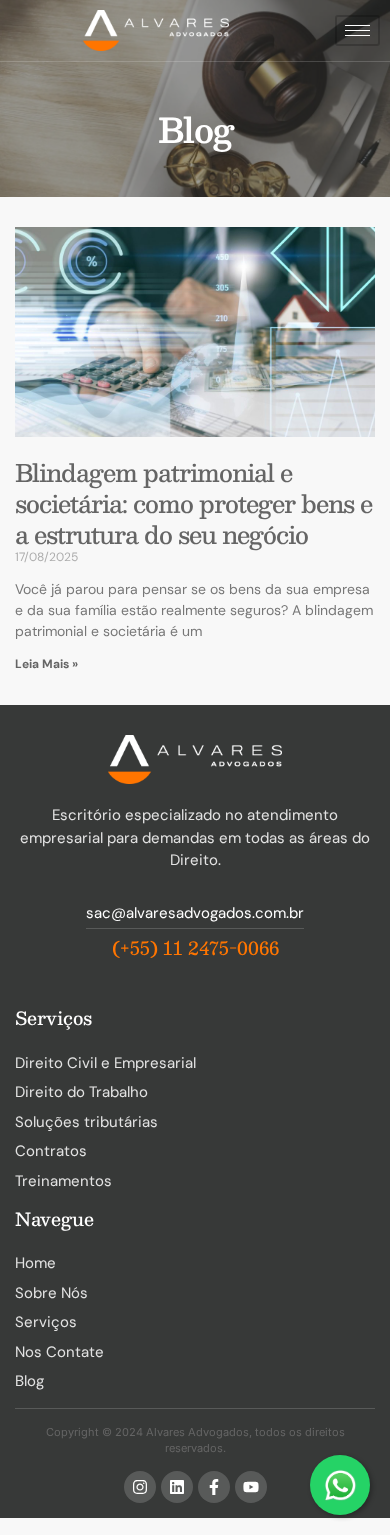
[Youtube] (251, 1487)
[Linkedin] (177, 1487)
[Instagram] (140, 1487)
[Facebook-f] (214, 1487)
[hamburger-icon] (357, 30)
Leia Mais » (46, 664)
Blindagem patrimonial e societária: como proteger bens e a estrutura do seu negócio (193, 503)
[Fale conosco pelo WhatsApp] (340, 1485)
